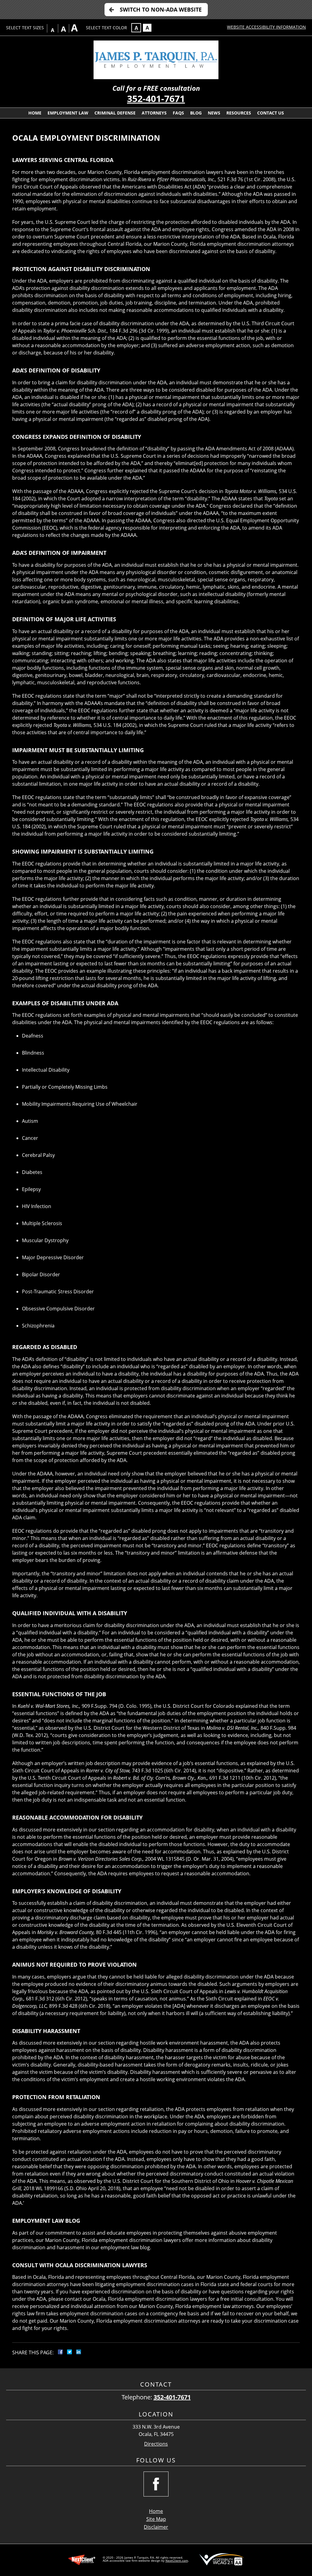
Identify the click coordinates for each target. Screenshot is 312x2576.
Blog (196, 113)
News (214, 113)
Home (35, 113)
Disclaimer (156, 2527)
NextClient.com (177, 2560)
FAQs (178, 113)
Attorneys (154, 113)
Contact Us (271, 113)
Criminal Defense (115, 113)
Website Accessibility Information (266, 27)
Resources (239, 113)
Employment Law (68, 113)
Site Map (156, 2519)
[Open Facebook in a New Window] (156, 2484)
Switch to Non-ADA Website (161, 9)
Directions (156, 2444)
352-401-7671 (156, 99)
